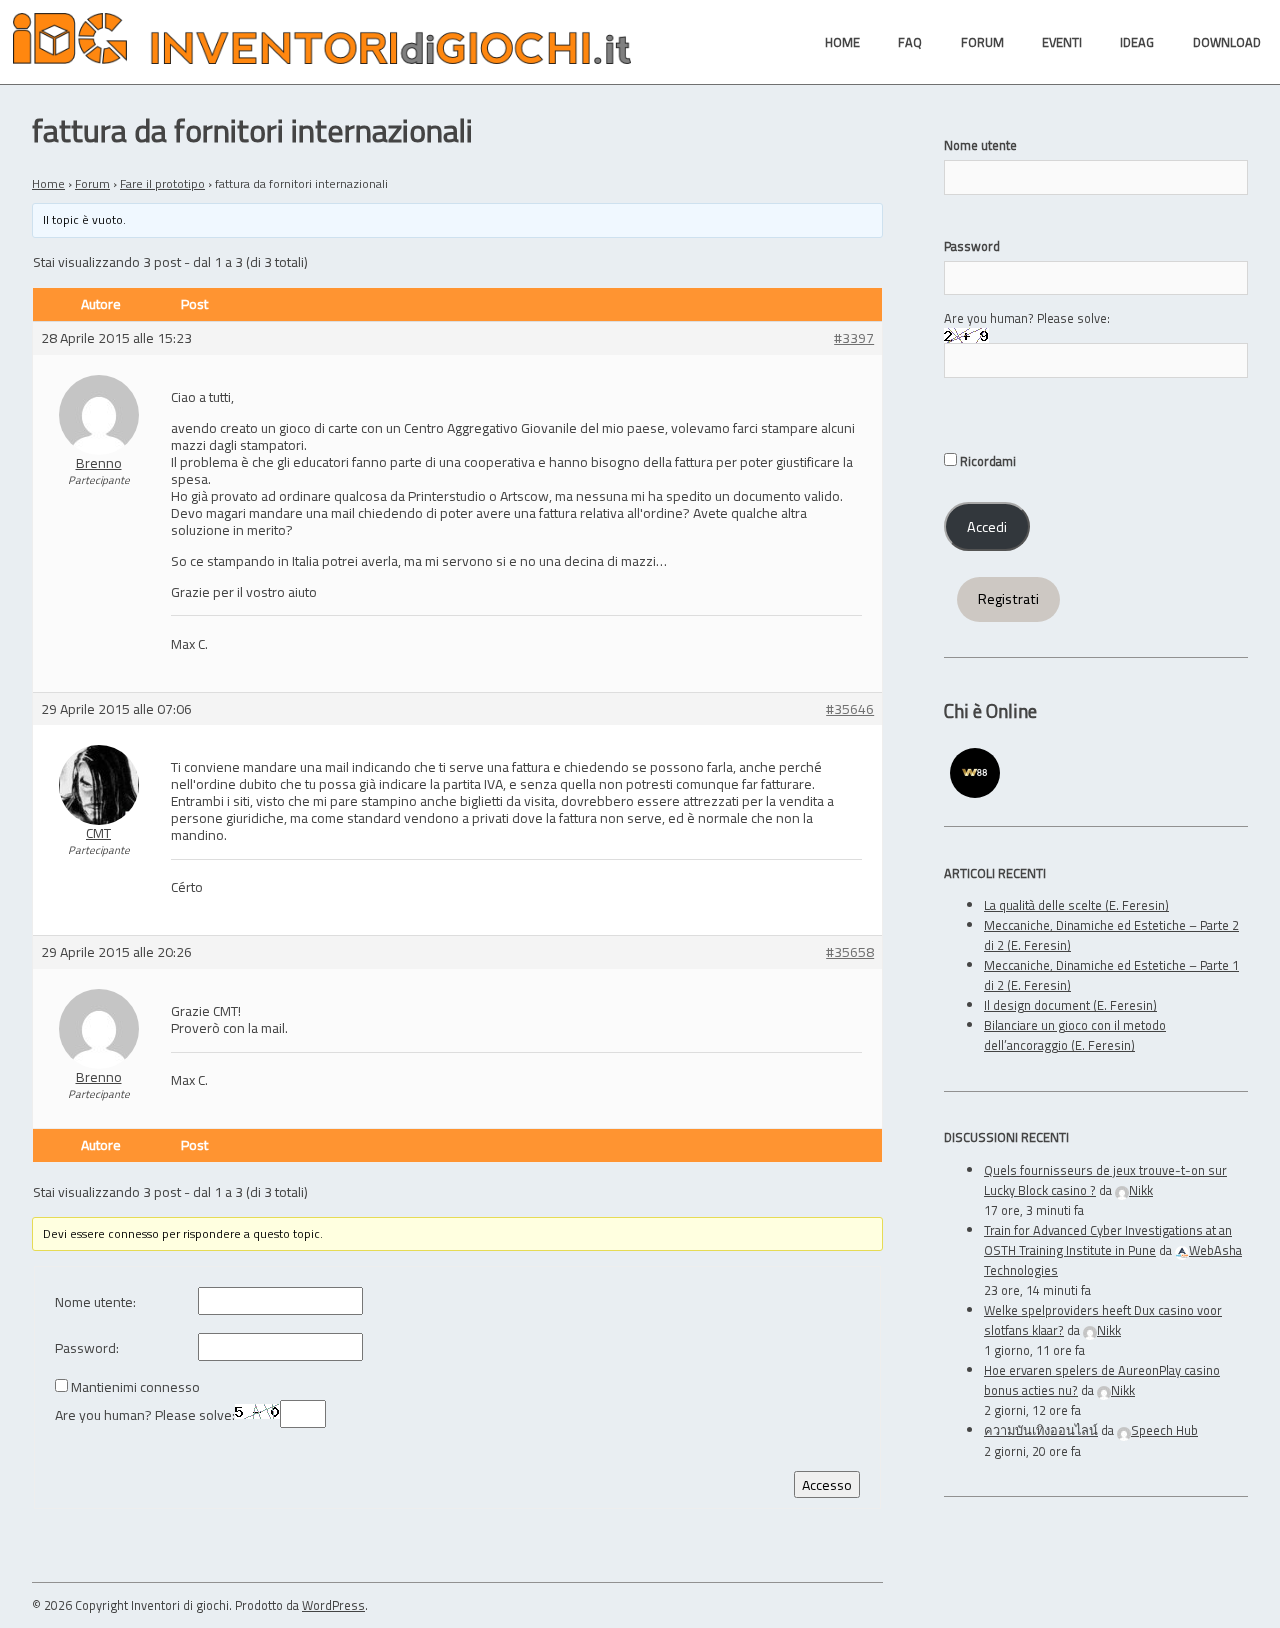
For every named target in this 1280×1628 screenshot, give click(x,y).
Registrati (1008, 599)
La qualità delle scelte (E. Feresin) (1076, 905)
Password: (87, 1348)
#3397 (854, 338)
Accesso (827, 1484)
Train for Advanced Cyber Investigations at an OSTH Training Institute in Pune (1108, 1240)
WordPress (333, 1605)
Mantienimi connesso (135, 1387)
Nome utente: (95, 1302)
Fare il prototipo (162, 183)
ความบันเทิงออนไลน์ (1041, 1430)
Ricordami (986, 461)
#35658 (850, 952)
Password (972, 246)
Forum (92, 183)
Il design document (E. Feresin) (1070, 1005)
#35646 (850, 709)
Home (48, 183)
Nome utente (980, 145)
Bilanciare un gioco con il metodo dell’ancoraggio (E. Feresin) (1075, 1035)
